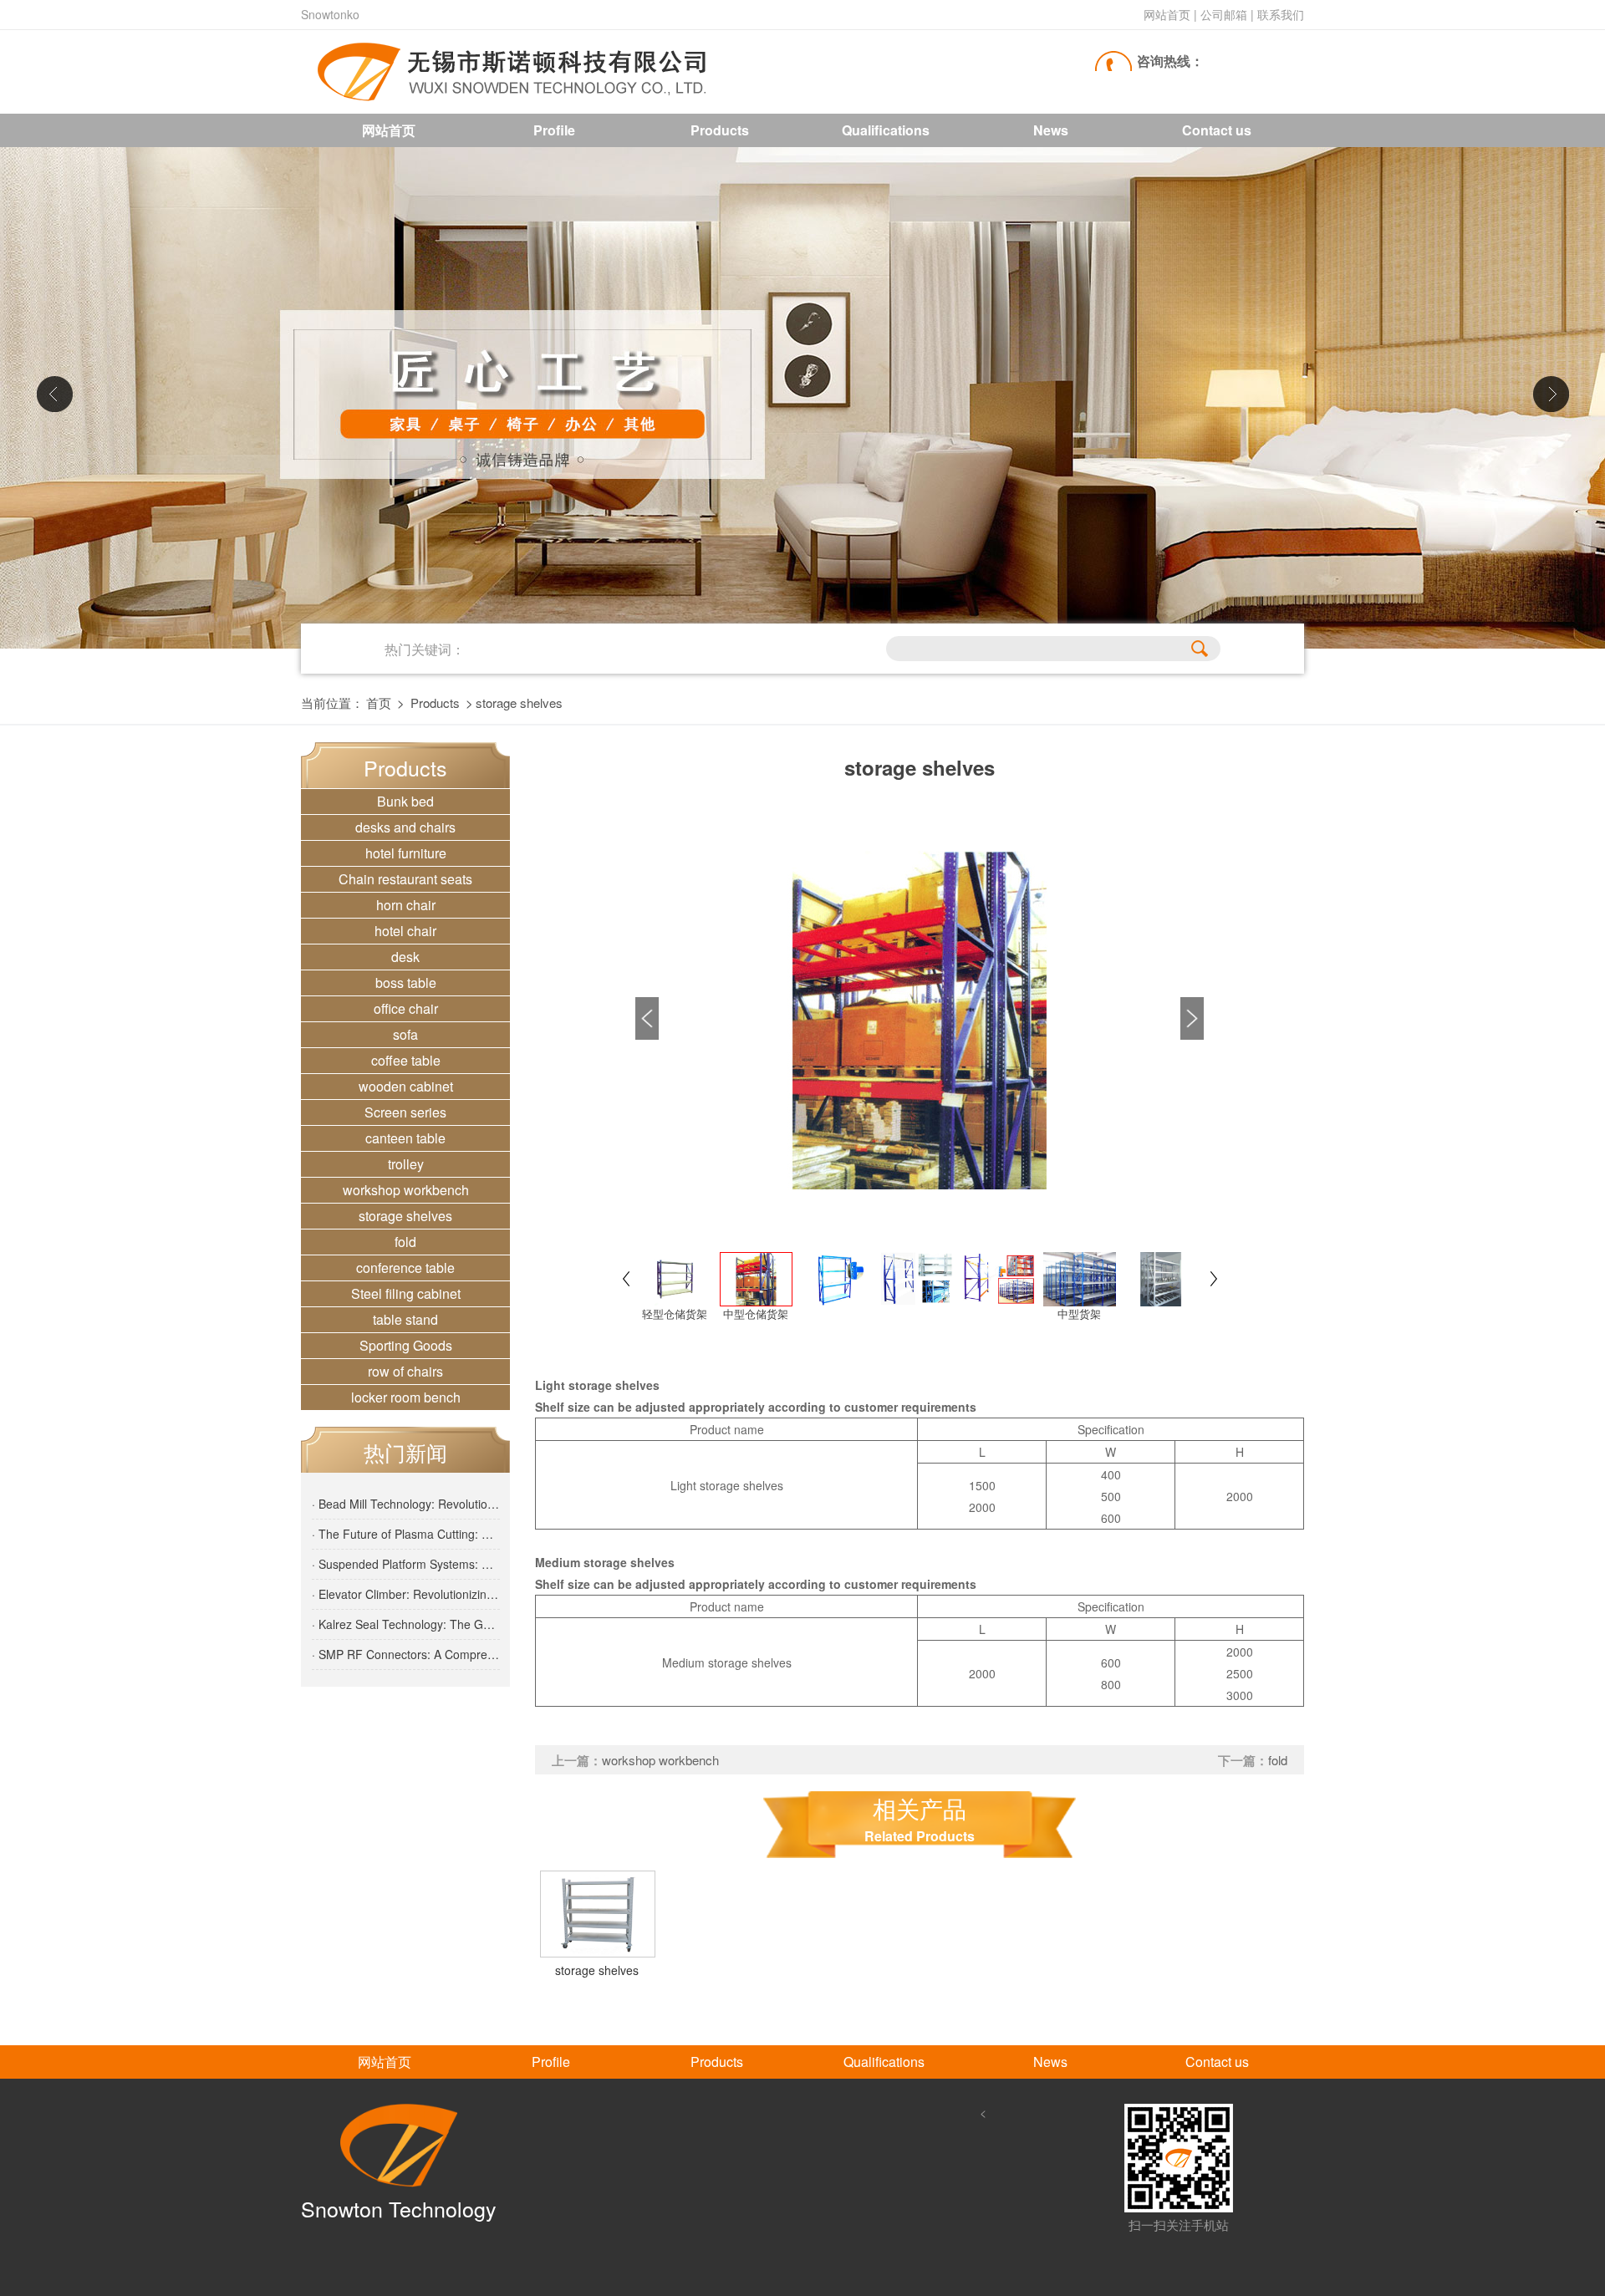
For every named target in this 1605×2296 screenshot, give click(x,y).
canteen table (405, 1138)
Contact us (1217, 130)
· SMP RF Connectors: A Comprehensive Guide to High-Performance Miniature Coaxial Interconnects (406, 1654)
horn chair (406, 905)
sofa (405, 1034)
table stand (405, 1319)
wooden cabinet (406, 1086)
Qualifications (886, 130)
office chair (406, 1008)
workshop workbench (406, 1190)
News (1051, 130)
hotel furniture (406, 853)
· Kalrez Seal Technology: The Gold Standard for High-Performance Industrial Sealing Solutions (406, 1624)
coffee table (406, 1060)
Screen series (405, 1112)
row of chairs (405, 1371)
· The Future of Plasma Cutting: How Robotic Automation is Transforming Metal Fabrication (406, 1534)
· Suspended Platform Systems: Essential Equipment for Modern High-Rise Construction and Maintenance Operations (406, 1564)
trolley (406, 1164)
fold (405, 1242)
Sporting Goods (406, 1345)
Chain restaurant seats (405, 879)
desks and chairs (405, 827)
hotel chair (405, 931)
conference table (405, 1268)
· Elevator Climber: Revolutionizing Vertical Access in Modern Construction (406, 1594)
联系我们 (1281, 14)
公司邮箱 (1224, 14)
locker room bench (406, 1397)
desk (405, 957)
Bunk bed (405, 801)
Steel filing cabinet (406, 1293)
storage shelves (405, 1216)
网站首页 (1167, 14)
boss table (406, 983)
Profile (554, 130)
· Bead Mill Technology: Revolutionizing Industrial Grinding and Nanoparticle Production (406, 1504)
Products (720, 130)
